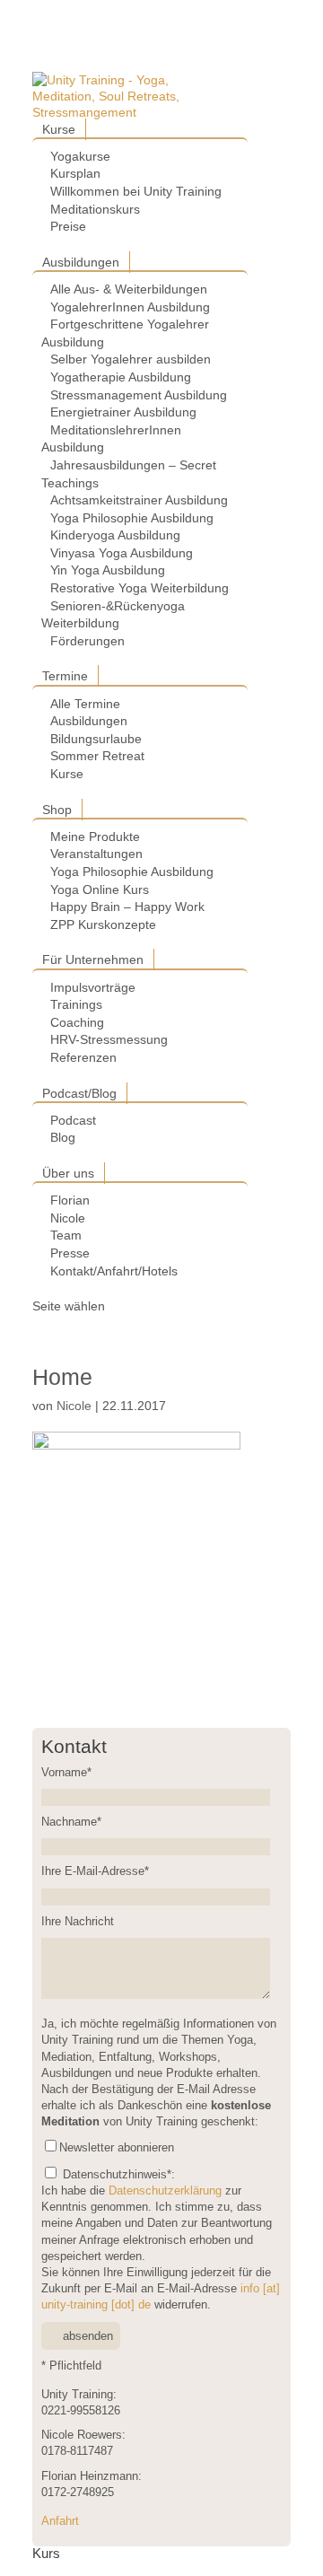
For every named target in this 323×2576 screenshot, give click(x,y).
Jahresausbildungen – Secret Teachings (129, 474)
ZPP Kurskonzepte (103, 924)
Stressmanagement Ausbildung (139, 395)
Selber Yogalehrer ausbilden (131, 359)
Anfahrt (60, 2521)
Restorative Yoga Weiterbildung (140, 588)
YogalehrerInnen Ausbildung (130, 307)
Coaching (77, 1022)
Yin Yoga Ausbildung (108, 570)
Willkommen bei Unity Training (136, 191)
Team (66, 1235)
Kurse (59, 129)
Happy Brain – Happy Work (127, 907)
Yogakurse (80, 156)
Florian (70, 1200)
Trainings (76, 1004)
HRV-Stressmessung (109, 1039)
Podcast (73, 1120)
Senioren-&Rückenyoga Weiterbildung (113, 615)
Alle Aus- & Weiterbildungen (129, 289)
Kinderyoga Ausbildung (115, 535)
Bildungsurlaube (96, 739)
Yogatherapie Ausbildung (121, 377)
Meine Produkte (95, 837)
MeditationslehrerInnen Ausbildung (111, 439)
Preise (68, 226)
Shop (57, 810)
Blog (63, 1137)
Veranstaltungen (96, 854)
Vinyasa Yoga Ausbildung (122, 553)
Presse (70, 1253)
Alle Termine (85, 704)
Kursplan (75, 173)
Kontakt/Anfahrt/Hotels (114, 1271)
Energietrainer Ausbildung (123, 412)
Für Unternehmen (93, 959)
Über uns (68, 1173)
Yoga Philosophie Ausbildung (132, 518)
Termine (65, 676)
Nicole (68, 1218)
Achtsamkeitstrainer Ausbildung (139, 500)
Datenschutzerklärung (165, 2191)
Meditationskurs (95, 209)
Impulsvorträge (93, 987)
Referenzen (83, 1057)
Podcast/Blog (79, 1093)
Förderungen (87, 641)
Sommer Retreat (97, 756)
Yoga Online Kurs (100, 889)
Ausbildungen (81, 262)
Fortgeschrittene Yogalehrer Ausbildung (125, 333)
